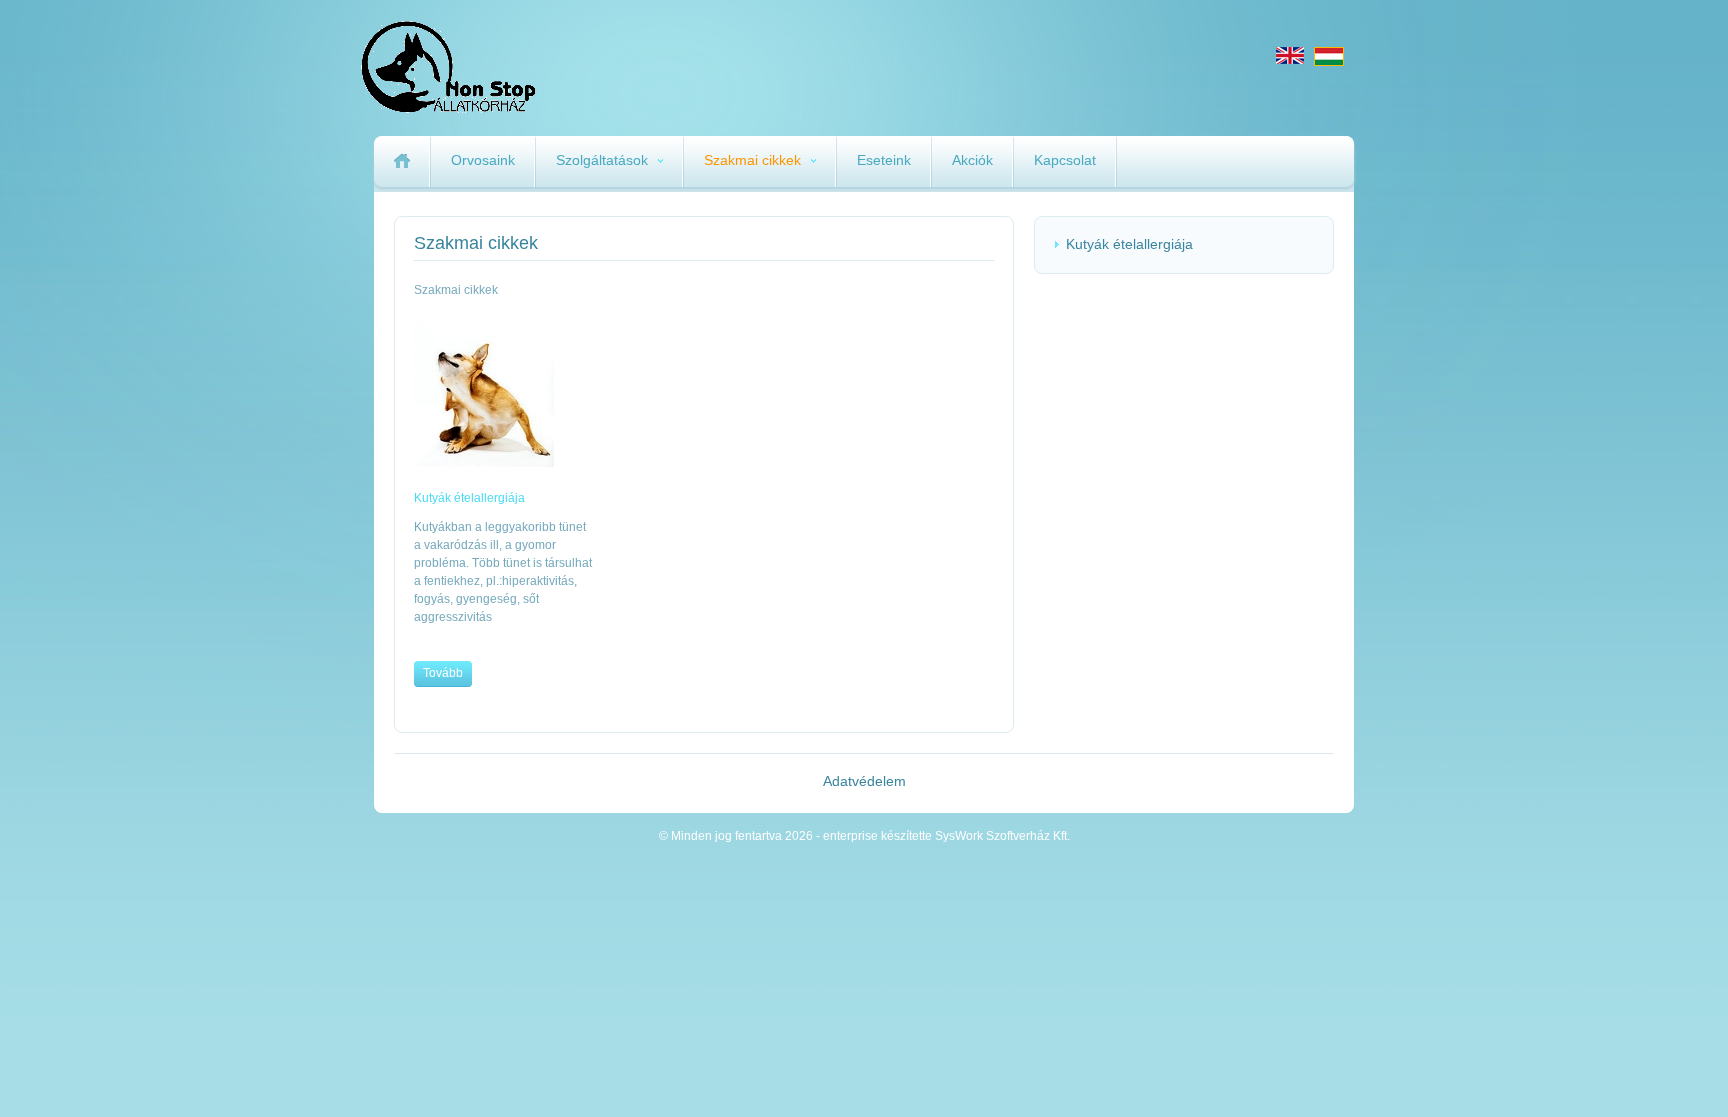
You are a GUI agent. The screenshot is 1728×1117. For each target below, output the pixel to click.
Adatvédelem (864, 781)
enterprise (536, 67)
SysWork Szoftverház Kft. (1002, 836)
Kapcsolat (1065, 160)
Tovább (443, 673)
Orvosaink (483, 160)
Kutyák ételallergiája (1129, 244)
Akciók (972, 160)
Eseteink (884, 160)
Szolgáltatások (602, 160)
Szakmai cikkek (752, 160)
